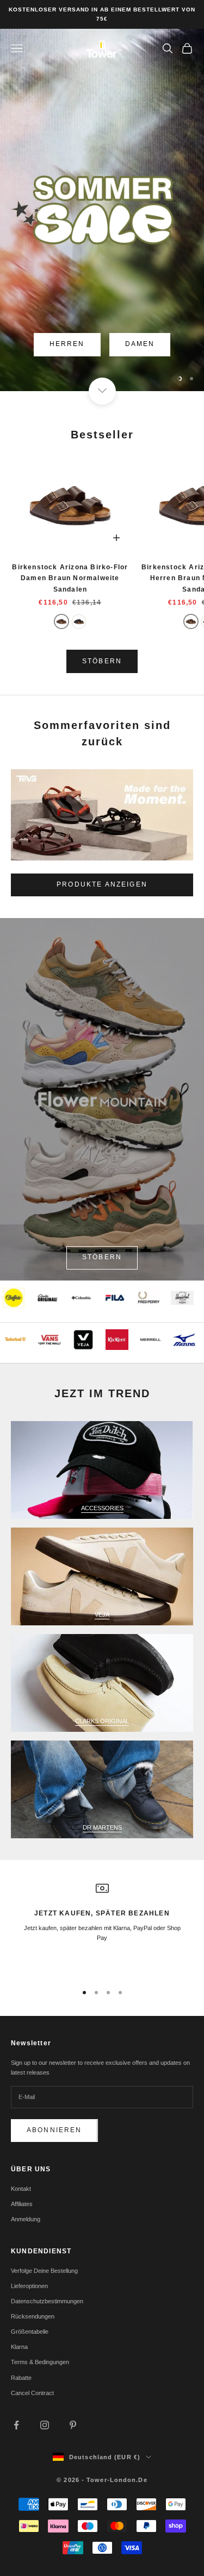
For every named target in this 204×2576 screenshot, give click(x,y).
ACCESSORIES (102, 1508)
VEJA (102, 1614)
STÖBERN (102, 661)
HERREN (67, 344)
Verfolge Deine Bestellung (44, 2271)
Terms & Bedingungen (40, 2362)
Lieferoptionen (29, 2286)
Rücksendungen (33, 2316)
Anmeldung (26, 2219)
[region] (102, 210)
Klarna (19, 2347)
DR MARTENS (102, 1827)
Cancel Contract (32, 2393)
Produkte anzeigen (102, 884)
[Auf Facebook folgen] (16, 2425)
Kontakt (21, 2189)
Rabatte (21, 2378)
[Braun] (61, 621)
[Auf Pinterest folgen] (73, 2425)
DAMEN (140, 344)
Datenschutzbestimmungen (47, 2301)
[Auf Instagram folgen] (45, 2425)
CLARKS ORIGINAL (102, 1721)
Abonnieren (54, 2130)
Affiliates (22, 2204)
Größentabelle (30, 2332)
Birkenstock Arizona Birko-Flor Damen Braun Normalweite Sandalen (70, 578)
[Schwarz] (79, 621)
